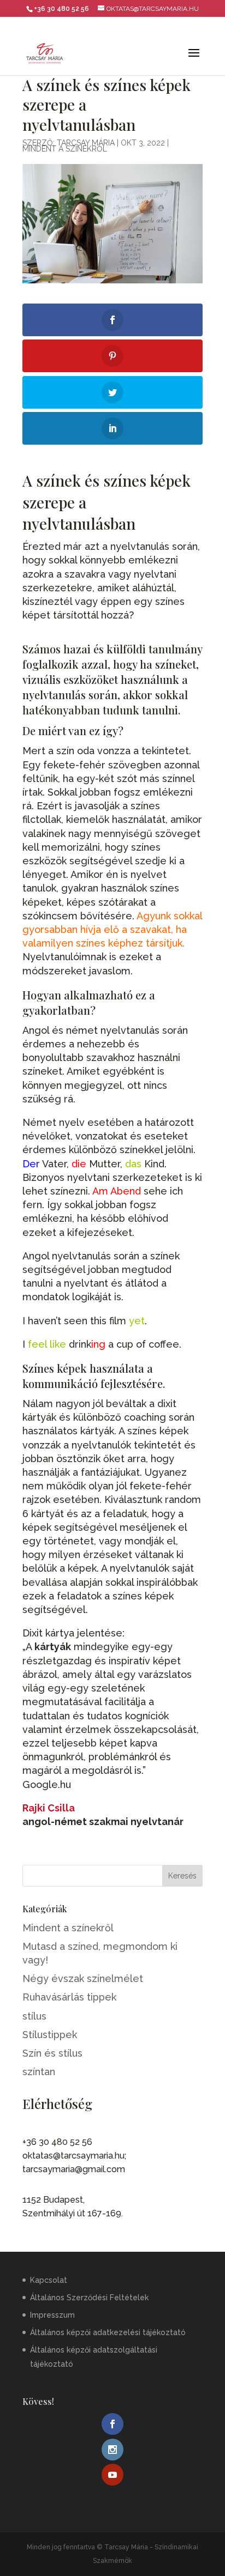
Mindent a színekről (65, 149)
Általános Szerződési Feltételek (89, 2298)
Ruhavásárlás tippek (69, 1997)
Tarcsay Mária (86, 143)
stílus (34, 2016)
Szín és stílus (52, 2053)
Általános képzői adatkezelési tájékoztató (108, 2332)
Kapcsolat (49, 2280)
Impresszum (52, 2315)
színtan (39, 2072)
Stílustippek (50, 2035)
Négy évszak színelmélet (83, 1978)
